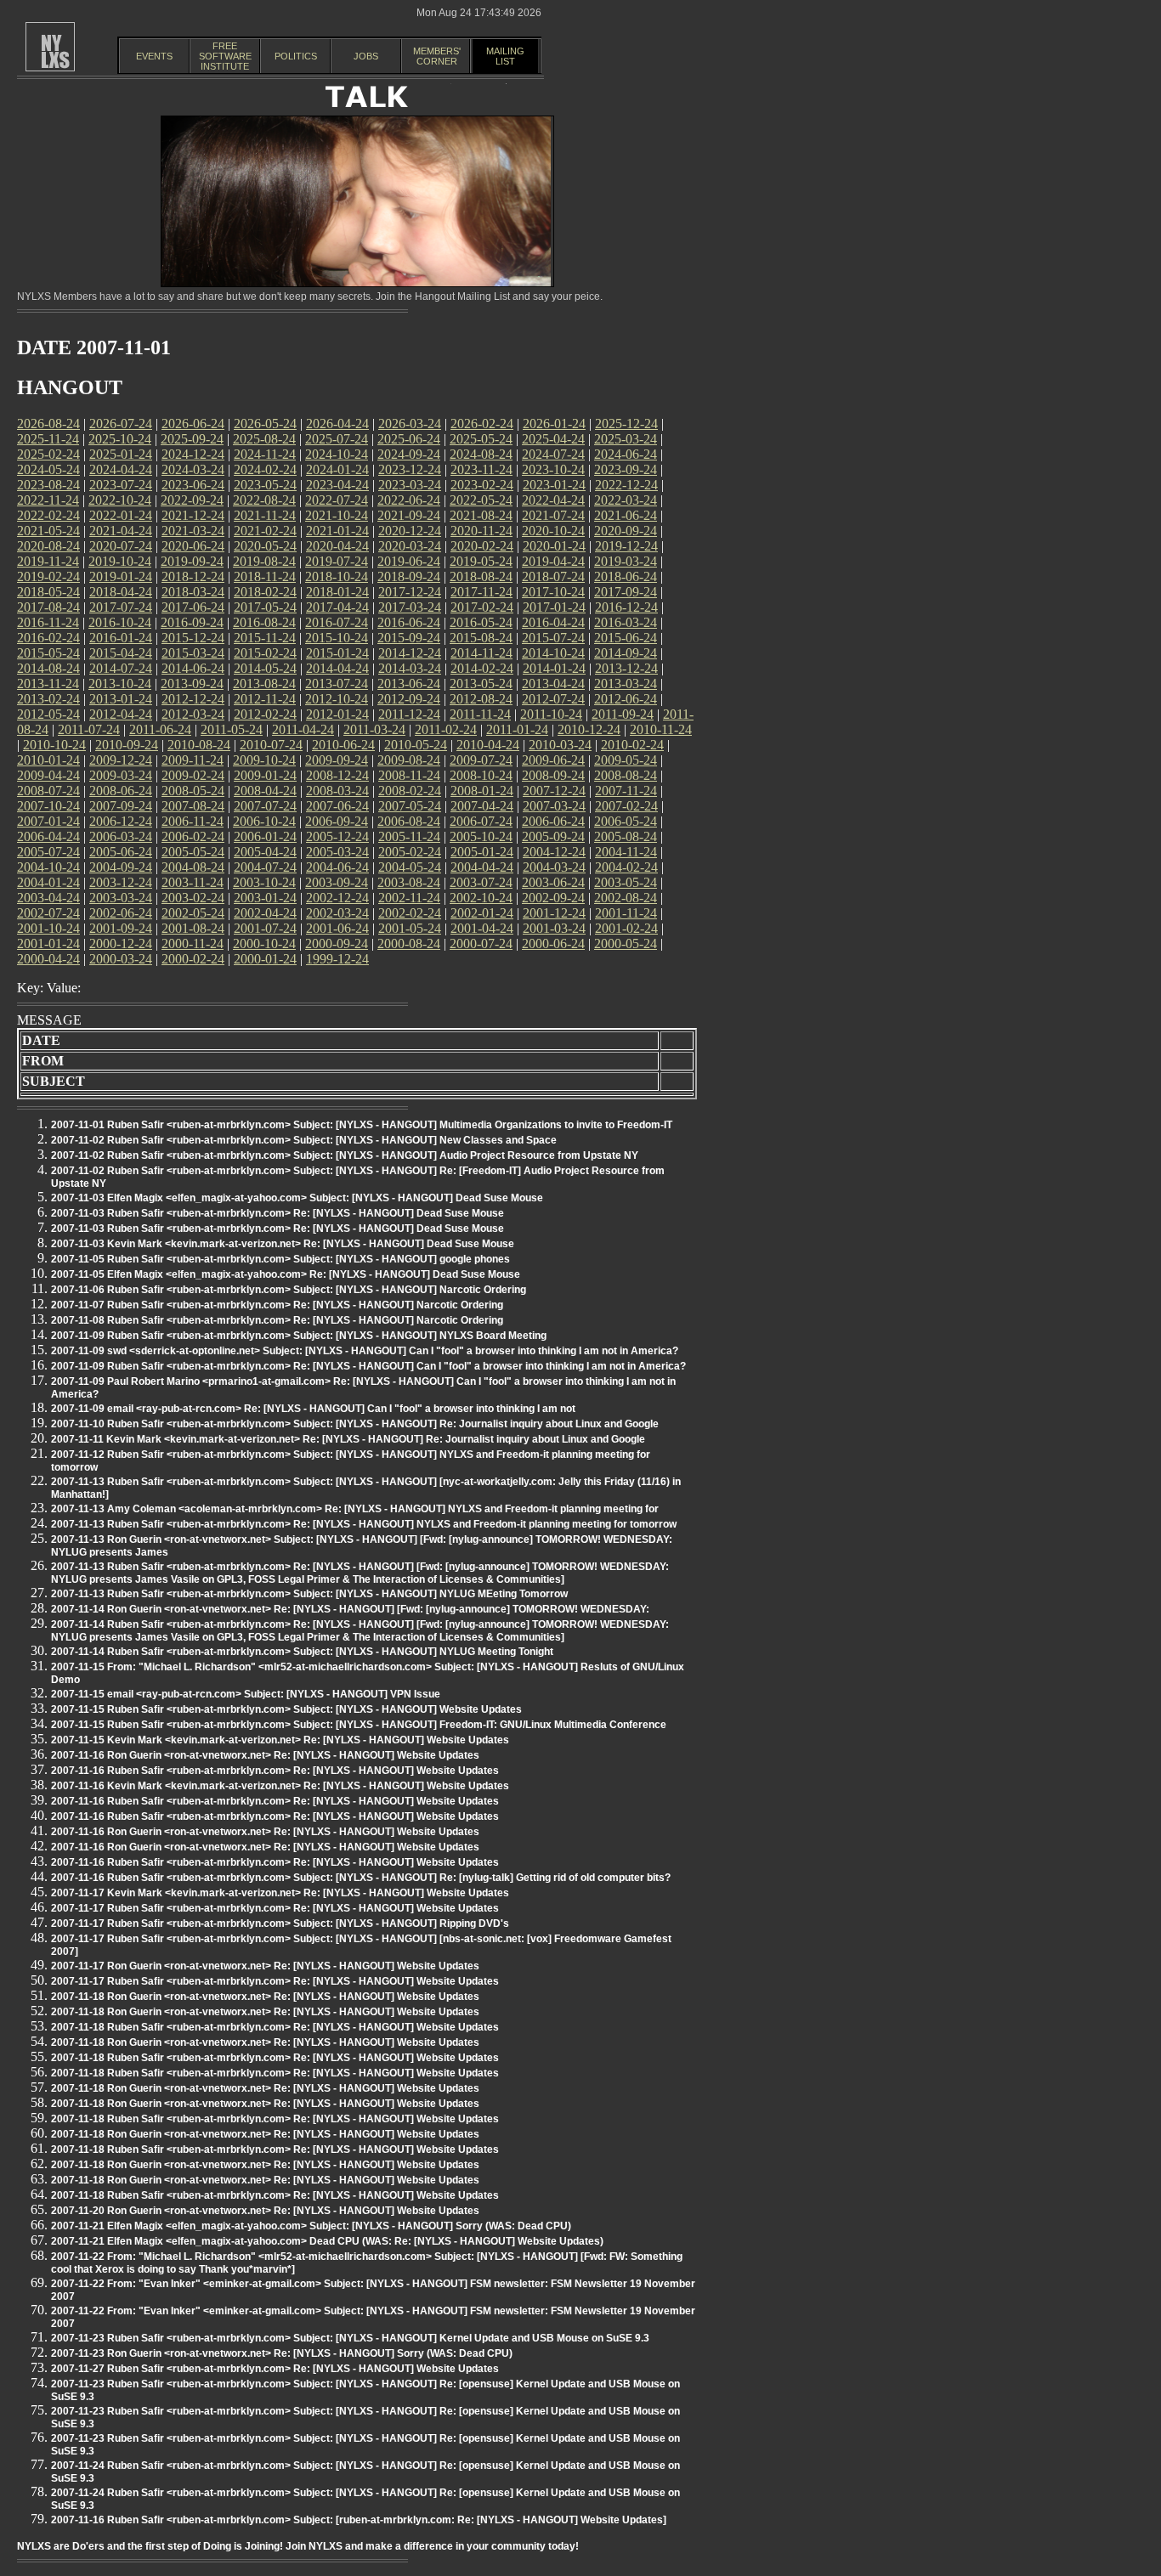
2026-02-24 (482, 424)
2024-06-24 (626, 454)
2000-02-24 (193, 959)
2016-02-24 (48, 638)
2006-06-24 (553, 821)
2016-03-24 (626, 622)
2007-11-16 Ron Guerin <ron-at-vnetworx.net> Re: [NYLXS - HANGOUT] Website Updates (265, 1755)
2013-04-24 (553, 684)
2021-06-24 (626, 515)
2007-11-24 (626, 791)
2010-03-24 (560, 745)
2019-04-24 (553, 561)
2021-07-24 (553, 515)
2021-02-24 (265, 531)
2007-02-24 (626, 806)
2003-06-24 (553, 882)
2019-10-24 (120, 561)
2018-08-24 (481, 576)
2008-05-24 (193, 791)
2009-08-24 (409, 760)
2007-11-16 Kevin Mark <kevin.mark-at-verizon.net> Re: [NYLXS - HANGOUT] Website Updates (280, 1786)
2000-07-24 (481, 943)
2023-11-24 (481, 469)
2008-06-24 (121, 791)
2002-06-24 (121, 913)
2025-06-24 (409, 439)
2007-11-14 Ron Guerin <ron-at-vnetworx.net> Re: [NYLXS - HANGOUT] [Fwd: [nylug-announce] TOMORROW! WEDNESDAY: (350, 1609)
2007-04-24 (482, 806)
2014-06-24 (193, 668)
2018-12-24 (193, 576)
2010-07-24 (271, 745)
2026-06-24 (193, 424)
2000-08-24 (409, 943)
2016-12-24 (626, 607)
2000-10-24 (264, 943)
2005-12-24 (337, 836)
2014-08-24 (48, 668)
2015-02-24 (265, 653)
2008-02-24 (410, 791)
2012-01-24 (337, 714)
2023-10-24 (553, 469)
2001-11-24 (626, 913)
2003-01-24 (265, 898)
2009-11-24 (193, 760)
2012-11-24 (265, 699)
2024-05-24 (48, 469)
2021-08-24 (481, 515)
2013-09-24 (192, 684)
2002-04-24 (265, 913)
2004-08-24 (193, 867)
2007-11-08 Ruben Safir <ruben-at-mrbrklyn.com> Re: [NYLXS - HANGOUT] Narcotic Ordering (277, 1320)
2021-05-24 (48, 531)
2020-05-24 (265, 546)
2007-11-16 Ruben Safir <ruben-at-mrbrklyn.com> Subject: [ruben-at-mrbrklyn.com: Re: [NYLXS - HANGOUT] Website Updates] (359, 2520)
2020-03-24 (410, 546)
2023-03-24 (410, 485)
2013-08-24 (264, 684)
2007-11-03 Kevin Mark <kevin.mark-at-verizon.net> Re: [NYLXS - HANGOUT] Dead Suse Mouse (283, 1244)
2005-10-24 (481, 836)
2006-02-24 (193, 836)
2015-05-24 (48, 653)
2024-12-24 (193, 454)
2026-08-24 (48, 424)
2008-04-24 (265, 791)
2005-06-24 (121, 852)
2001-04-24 (482, 928)
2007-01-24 (48, 821)
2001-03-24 (554, 928)
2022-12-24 (626, 485)
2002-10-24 (481, 898)
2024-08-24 (481, 454)
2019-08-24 (264, 561)
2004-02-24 (626, 867)
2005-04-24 (265, 852)
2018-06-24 (626, 576)
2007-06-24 (337, 806)
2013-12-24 (626, 668)
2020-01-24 (554, 546)
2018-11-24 (265, 576)
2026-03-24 (410, 424)
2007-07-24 (265, 806)
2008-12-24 (337, 775)
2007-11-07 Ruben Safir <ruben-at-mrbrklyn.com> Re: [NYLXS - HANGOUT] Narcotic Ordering (277, 1305)
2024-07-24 (553, 454)
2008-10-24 (481, 775)
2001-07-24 (265, 928)
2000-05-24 (626, 943)
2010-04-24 (488, 745)
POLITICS (296, 56)
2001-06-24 (337, 928)
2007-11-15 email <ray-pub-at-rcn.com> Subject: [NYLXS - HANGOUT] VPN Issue (246, 1694)
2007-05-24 (410, 806)
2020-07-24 (121, 546)
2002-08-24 (626, 898)
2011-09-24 (623, 714)
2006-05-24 (626, 821)
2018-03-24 (193, 592)
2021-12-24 (193, 515)
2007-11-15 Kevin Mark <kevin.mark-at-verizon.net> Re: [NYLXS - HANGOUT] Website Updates (280, 1740)
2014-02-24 (482, 668)
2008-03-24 (337, 791)
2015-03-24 (193, 653)
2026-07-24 (121, 424)
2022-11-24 (48, 500)
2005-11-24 (409, 836)
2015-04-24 (121, 653)
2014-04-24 (337, 668)
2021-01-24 (337, 531)
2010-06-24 (343, 745)
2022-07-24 (337, 500)
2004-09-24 (121, 867)
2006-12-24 (121, 821)
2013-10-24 (120, 684)
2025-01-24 (121, 454)
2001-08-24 (193, 928)
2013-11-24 (48, 684)
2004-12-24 (554, 852)
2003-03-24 (121, 898)
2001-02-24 (626, 928)
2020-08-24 (48, 546)
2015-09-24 (409, 638)
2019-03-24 (626, 561)
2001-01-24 (48, 943)
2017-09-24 (626, 592)
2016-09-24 (192, 622)
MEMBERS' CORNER (437, 56)
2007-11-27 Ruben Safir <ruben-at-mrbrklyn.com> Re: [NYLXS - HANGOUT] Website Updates (275, 2369)
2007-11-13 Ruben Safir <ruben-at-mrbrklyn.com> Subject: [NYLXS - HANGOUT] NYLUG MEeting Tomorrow (309, 1594)
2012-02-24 (265, 714)
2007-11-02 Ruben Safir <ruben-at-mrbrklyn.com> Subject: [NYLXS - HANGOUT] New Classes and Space (304, 1140)
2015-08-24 (481, 638)
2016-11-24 (48, 622)
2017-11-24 (481, 592)
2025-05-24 (481, 439)
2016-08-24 (264, 622)
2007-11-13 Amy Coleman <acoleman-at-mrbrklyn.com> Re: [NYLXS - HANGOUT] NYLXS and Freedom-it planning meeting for (355, 1509)
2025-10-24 (120, 439)
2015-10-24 (337, 638)
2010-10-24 (54, 745)
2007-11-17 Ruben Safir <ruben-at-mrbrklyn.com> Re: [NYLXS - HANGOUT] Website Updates (275, 1908)
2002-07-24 (48, 913)
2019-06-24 (409, 561)
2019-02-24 (48, 576)
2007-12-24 (554, 791)
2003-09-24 (337, 882)
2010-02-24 (632, 745)
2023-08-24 (48, 485)
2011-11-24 (480, 714)
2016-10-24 (120, 622)
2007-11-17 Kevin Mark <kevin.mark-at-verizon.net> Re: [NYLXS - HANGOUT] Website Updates (280, 1893)
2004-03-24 (554, 867)
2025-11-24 (48, 439)
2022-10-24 (120, 500)
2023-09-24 (626, 469)
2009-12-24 (121, 760)
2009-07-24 (481, 760)
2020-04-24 (337, 546)
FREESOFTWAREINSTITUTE (225, 56)
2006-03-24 (121, 836)
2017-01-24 (554, 607)
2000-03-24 (121, 959)
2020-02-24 (482, 546)
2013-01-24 (121, 699)
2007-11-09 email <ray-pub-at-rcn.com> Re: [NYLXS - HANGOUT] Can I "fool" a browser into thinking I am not (313, 1409)
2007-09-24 (121, 806)
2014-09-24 (626, 653)
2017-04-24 (337, 607)
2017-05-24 (265, 607)
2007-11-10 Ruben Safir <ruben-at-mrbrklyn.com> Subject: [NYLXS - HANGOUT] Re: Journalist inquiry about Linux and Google (355, 1424)
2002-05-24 (193, 913)
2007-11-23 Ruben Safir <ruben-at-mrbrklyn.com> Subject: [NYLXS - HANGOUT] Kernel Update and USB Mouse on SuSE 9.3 (350, 2338)
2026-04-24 (337, 424)
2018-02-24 (265, 592)
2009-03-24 (121, 775)
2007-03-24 (554, 806)
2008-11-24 (409, 775)
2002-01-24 (482, 913)
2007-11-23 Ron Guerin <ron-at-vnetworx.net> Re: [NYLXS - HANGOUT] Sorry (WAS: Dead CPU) (282, 2353)
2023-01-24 (554, 485)
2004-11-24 (626, 852)
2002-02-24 (410, 913)
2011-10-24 (551, 714)
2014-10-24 (553, 653)
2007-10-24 (48, 806)
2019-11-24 (48, 561)
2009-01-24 (265, 775)
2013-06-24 (409, 684)
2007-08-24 (193, 806)
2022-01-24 (121, 515)
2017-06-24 (193, 607)
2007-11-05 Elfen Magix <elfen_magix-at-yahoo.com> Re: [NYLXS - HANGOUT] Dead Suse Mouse (286, 1274)
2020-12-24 (410, 531)
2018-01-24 (337, 592)
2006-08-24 (409, 821)
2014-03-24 (410, 668)
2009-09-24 (337, 760)
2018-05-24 (48, 592)
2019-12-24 (626, 546)
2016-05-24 (481, 622)
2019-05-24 (481, 561)
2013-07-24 (337, 684)
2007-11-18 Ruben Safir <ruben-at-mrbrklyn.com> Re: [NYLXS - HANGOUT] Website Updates (275, 2027)
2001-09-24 (121, 928)
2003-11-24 (193, 882)
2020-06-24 (193, 546)
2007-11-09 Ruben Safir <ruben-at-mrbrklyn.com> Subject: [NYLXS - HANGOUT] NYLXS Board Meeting (299, 1336)
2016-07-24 (337, 622)
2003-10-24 (264, 882)
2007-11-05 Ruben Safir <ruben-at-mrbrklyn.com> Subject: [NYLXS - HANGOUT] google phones (280, 1259)
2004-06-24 (337, 867)
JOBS (366, 56)
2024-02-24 (265, 469)
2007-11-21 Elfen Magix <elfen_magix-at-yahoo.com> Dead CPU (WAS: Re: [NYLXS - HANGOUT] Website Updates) (327, 2241)
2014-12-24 (410, 653)
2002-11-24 (409, 898)
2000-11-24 (193, 943)
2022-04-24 (553, 500)
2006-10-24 (264, 821)
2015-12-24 (193, 638)
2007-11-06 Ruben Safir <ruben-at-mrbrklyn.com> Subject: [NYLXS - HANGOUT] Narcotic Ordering (289, 1290)
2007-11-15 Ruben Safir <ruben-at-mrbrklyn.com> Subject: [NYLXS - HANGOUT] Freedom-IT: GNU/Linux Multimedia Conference (359, 1725)
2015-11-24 (265, 638)
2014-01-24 (554, 668)
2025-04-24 (553, 439)
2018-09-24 (409, 576)
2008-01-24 (482, 791)
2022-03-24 (626, 500)
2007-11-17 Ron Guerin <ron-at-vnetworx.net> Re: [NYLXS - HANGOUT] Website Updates (265, 1966)
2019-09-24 (192, 561)
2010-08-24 (199, 745)
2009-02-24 (193, 775)
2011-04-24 (303, 729)
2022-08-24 (264, 500)
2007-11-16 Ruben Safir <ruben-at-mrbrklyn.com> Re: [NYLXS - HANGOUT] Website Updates (275, 1771)
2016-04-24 (553, 622)
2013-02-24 (48, 699)
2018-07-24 (553, 576)
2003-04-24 (48, 898)
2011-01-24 (517, 729)
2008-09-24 (553, 775)
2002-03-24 (337, 913)
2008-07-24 (48, 791)
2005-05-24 (193, 852)
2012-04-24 (121, 714)
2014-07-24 (121, 668)
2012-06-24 (626, 699)
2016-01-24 (121, 638)
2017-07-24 (121, 607)
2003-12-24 (121, 882)
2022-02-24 (48, 515)
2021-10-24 (337, 515)
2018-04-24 (121, 592)
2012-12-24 (193, 699)
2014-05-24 (265, 668)
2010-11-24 (661, 729)
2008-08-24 (626, 775)
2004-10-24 (48, 867)
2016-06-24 (409, 622)
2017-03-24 (410, 607)
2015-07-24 (553, 638)
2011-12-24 (409, 714)
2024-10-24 (337, 454)
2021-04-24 (121, 531)
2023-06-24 (193, 485)
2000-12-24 (121, 943)
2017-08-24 (48, 607)
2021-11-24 (265, 515)
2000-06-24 (553, 943)
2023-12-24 (410, 469)
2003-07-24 (481, 882)
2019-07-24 (337, 561)
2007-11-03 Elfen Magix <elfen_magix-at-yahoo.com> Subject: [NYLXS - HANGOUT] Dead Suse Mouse (297, 1198)
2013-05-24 (481, 684)
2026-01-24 (554, 424)
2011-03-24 (374, 729)
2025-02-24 (48, 454)
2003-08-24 (409, 882)
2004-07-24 (265, 867)
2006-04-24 (48, 836)
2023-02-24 (482, 485)
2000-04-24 (48, 959)
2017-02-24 (482, 607)
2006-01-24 (265, 836)
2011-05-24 (232, 729)
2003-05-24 (626, 882)
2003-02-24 (193, 898)
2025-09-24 (192, 439)
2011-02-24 (446, 729)
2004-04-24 (482, 867)
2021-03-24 (193, 531)
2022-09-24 (192, 500)
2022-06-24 (409, 500)
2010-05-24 (416, 745)
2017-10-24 (553, 592)
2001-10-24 (48, 928)
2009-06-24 (553, 760)
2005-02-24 (410, 852)
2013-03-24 (626, 684)
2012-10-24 (337, 699)
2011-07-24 (89, 729)
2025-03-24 (626, 439)
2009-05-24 (626, 760)
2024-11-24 (265, 454)
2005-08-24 (626, 836)
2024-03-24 (193, 469)
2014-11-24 (481, 653)
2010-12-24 (589, 729)
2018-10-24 (337, 576)
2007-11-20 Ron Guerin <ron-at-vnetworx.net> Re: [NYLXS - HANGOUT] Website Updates (265, 2211)
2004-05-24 (410, 867)
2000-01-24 (265, 959)
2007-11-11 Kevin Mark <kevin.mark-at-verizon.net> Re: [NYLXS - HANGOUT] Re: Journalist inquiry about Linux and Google (348, 1439)
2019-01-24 (121, 576)
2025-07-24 (337, 439)
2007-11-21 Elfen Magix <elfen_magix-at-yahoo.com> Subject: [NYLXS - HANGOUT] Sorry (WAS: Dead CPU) (311, 2226)
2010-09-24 (127, 745)
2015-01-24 (337, 653)
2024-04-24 (121, 469)
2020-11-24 (481, 531)
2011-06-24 (160, 729)
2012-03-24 (193, 714)
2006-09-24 (337, 821)
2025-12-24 (626, 424)
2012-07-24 (553, 699)
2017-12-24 (410, 592)
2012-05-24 (48, 714)
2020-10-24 (553, 531)
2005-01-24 (482, 852)
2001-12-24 (554, 913)
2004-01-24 (48, 882)
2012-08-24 (481, 699)
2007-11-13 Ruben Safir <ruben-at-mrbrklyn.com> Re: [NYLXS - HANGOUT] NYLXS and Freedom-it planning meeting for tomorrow (364, 1524)
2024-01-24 (337, 469)
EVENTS (154, 56)
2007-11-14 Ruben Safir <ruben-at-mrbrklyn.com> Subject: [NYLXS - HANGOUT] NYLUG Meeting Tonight (302, 1652)
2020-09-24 (626, 531)
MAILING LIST (505, 56)
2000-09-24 (337, 943)
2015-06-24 (626, 638)
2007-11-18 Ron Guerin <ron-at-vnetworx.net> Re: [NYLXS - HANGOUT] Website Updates (265, 1997)
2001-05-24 (410, 928)
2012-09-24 (409, 699)
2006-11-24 (193, 821)
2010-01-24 (48, 760)
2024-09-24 (409, 454)
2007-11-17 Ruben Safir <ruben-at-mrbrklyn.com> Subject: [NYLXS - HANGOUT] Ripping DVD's (280, 1924)
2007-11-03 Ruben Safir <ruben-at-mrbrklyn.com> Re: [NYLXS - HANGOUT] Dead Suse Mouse (278, 1213)
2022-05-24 (481, 500)
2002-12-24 (337, 898)
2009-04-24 (48, 775)
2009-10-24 (264, 760)
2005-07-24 (48, 852)
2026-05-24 (265, 424)
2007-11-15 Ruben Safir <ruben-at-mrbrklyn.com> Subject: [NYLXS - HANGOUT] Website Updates (286, 1709)
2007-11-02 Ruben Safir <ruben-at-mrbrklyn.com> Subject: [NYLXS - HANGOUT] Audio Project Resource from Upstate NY (345, 1155)
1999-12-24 (337, 959)
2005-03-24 (337, 852)
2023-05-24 (265, 485)
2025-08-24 (264, 439)
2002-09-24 (553, 898)
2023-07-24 (121, 485)
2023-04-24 (337, 485)
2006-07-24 (481, 821)
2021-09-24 (409, 515)
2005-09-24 (553, 836)
